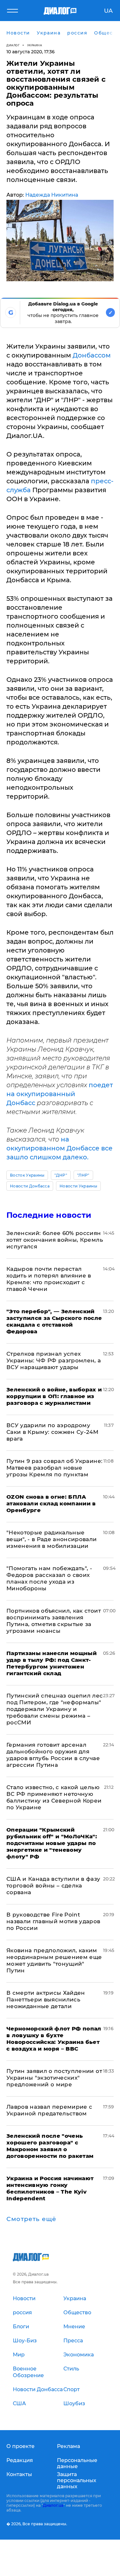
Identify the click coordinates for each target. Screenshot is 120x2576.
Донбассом (92, 355)
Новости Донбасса (30, 1186)
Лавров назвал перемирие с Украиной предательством (49, 2110)
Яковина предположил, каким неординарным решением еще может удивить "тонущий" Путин (54, 1960)
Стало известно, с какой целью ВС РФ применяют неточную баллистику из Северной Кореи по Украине (54, 1797)
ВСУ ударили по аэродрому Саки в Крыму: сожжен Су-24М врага (52, 1432)
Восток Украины (27, 1175)
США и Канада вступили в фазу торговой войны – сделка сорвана (53, 1886)
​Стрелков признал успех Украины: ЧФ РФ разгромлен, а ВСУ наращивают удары (54, 1360)
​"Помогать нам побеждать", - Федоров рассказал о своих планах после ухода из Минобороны (49, 1578)
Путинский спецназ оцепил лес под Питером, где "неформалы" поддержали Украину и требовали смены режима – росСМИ (55, 1709)
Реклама (68, 2446)
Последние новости (49, 1215)
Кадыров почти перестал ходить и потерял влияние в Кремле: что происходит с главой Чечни (49, 1279)
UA (108, 11)
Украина (35, 45)
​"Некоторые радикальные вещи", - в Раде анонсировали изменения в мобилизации (52, 1539)
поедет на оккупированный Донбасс (60, 1094)
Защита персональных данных (77, 2480)
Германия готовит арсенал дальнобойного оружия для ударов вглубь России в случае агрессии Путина (53, 1755)
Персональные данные (77, 2463)
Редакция (20, 2460)
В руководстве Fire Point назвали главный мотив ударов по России (53, 1921)
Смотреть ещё (31, 2219)
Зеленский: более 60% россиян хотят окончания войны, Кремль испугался (55, 1240)
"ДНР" (61, 1175)
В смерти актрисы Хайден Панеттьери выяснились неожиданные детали (46, 2000)
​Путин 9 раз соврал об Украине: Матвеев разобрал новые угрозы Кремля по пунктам (54, 1468)
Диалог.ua (53, 2505)
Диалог (13, 45)
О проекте (20, 2446)
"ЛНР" (83, 1175)
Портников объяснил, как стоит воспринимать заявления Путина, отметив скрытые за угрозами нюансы (54, 1621)
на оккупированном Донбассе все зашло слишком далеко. (60, 1148)
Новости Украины (78, 1186)
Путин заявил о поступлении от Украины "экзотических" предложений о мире (54, 2078)
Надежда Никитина (52, 195)
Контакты (19, 2474)
